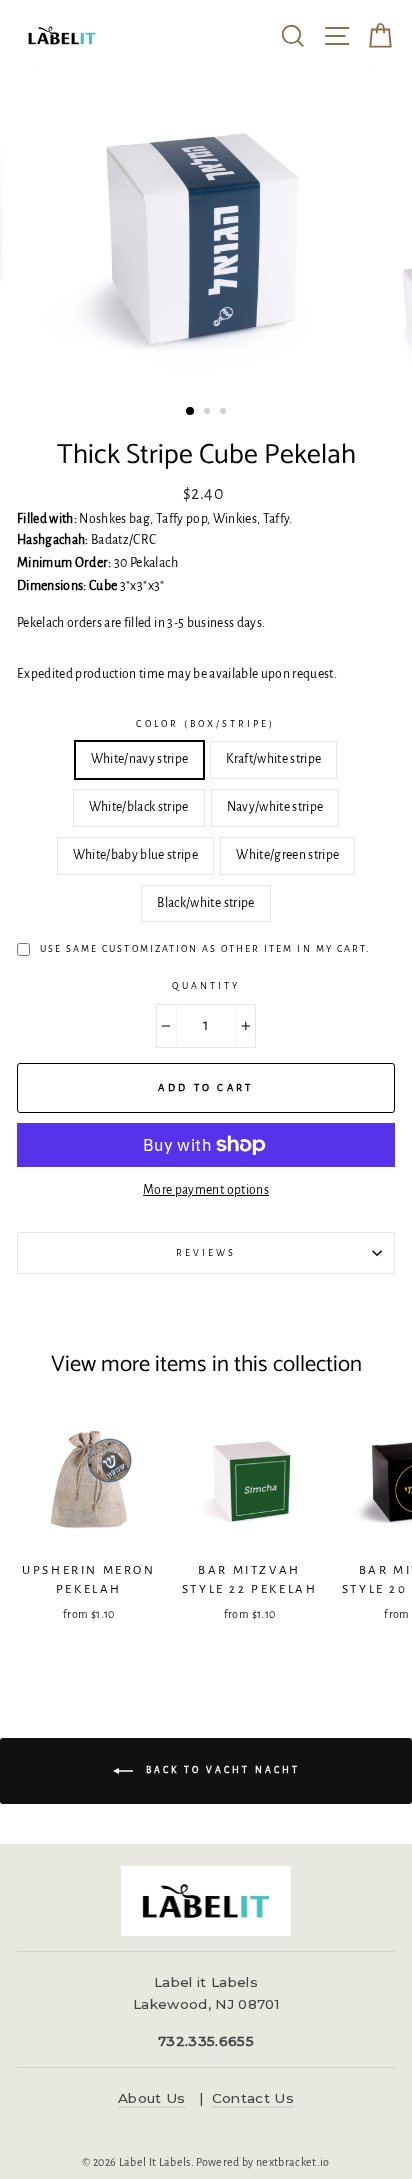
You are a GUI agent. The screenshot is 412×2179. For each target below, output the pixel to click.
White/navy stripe (140, 759)
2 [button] (209, 413)
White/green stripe (287, 855)
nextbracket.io (293, 2162)
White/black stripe (139, 807)
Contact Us (253, 2098)
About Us (152, 2098)
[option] (206, 234)
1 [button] (191, 412)
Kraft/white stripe (273, 759)
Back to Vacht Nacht (220, 1770)
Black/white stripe (205, 903)
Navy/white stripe (275, 807)
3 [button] (225, 413)
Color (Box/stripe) (205, 724)
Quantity (206, 986)
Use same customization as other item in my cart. (205, 949)
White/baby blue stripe (135, 855)
